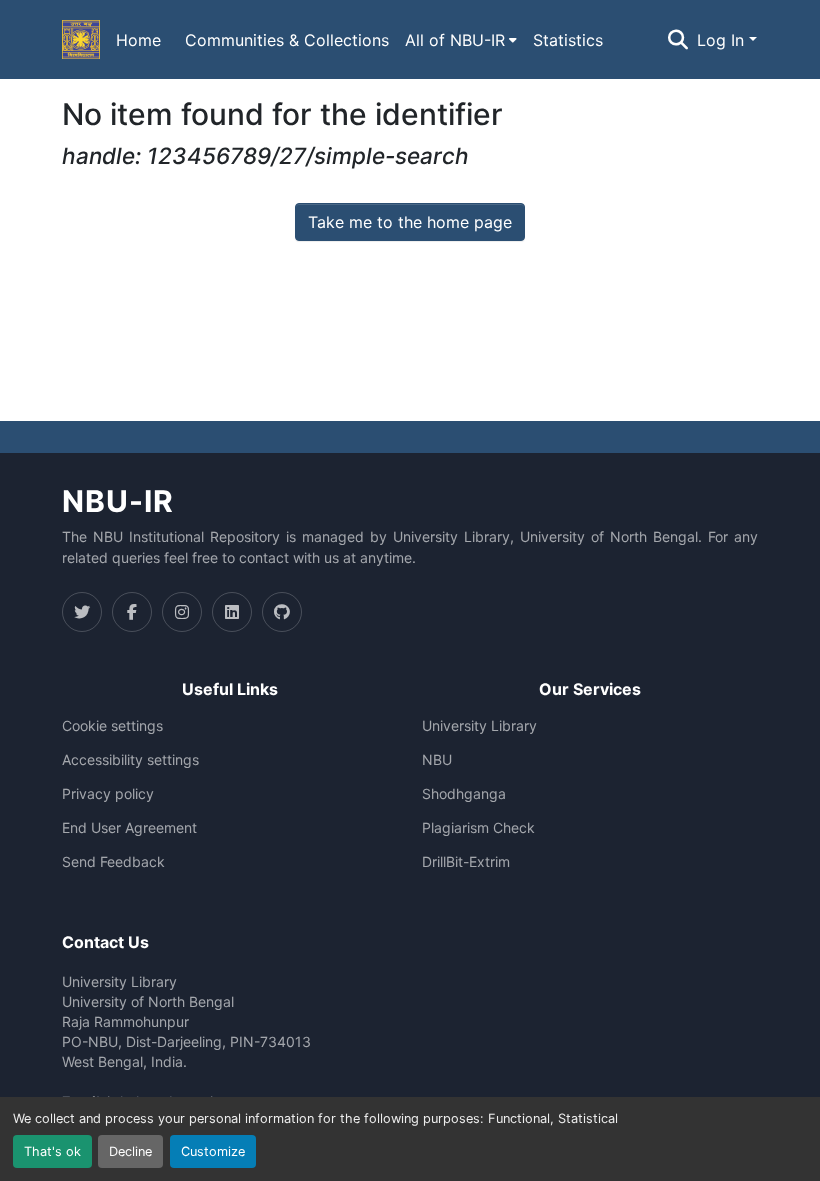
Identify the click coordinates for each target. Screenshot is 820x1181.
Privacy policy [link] (108, 794)
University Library (479, 726)
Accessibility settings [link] (130, 760)
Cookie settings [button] (112, 726)
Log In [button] (723, 40)
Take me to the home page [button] (410, 222)
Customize (213, 1151)
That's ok (52, 1151)
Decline (130, 1151)
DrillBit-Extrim (466, 862)
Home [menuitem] (138, 40)
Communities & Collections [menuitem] (287, 40)
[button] (81, 40)
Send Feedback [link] (113, 862)
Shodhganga (464, 794)
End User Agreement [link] (129, 828)
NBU (437, 760)
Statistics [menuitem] (568, 40)
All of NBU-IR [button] (455, 40)
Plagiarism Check (478, 828)
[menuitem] (461, 40)
